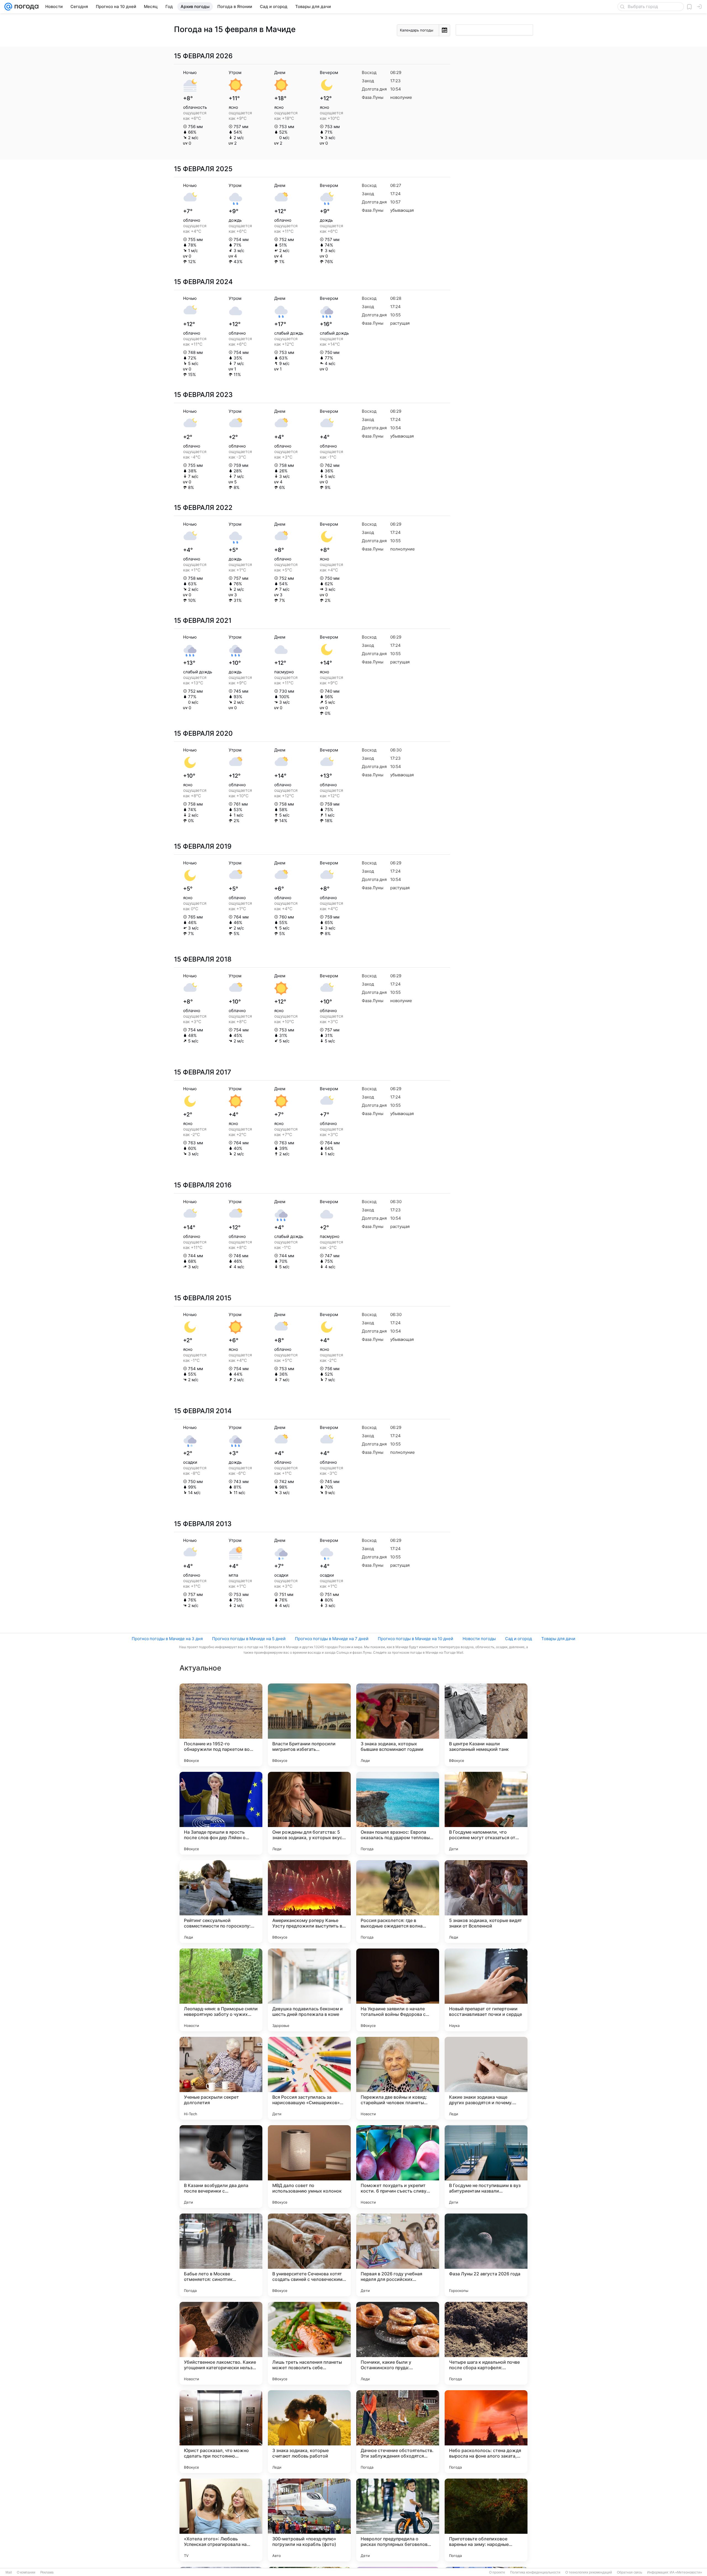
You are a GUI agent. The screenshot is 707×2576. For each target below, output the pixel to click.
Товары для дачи (558, 1639)
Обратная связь (630, 2572)
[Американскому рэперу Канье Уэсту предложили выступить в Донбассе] (309, 1902)
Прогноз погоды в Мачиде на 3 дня (167, 1639)
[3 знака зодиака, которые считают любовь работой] (309, 2432)
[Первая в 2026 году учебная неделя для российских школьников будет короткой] (398, 2255)
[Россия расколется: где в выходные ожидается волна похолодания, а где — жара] (398, 1902)
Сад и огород (519, 1639)
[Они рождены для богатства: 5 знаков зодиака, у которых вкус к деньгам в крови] (309, 1813)
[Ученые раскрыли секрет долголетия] (221, 2078)
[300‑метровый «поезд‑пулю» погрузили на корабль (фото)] (309, 2520)
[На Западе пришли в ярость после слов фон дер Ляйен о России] (221, 1813)
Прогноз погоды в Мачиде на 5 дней (249, 1639)
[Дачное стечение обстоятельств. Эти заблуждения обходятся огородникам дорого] (398, 2432)
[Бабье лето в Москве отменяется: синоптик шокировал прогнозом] (221, 2255)
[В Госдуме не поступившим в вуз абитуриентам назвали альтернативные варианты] (486, 2167)
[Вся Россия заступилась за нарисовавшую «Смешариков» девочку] (309, 2078)
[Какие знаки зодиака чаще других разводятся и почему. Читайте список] (486, 2078)
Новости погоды (479, 1639)
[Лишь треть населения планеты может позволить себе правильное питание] (309, 2343)
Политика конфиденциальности (535, 2572)
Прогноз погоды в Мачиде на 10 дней (416, 1639)
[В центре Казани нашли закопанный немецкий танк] (486, 1725)
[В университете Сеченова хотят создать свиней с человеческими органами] (309, 2255)
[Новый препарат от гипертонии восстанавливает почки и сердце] (486, 1990)
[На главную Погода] (25, 7)
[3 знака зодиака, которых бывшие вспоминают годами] (398, 1725)
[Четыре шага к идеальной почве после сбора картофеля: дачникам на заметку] (486, 2343)
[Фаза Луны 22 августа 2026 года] (486, 2255)
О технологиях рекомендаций (589, 2572)
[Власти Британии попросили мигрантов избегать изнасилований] (309, 1725)
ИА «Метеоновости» (686, 2572)
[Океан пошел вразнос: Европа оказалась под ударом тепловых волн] (398, 1813)
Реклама (47, 2572)
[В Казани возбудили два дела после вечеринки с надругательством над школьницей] (221, 2167)
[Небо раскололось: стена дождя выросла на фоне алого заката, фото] (486, 2432)
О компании (26, 2572)
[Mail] (8, 7)
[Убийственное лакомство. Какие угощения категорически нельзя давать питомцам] (221, 2343)
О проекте (497, 2572)
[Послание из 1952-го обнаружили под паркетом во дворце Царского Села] (221, 1725)
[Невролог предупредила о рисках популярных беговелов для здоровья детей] (398, 2520)
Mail (9, 2572)
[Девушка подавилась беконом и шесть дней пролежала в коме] (309, 1990)
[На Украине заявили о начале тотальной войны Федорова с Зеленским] (398, 1990)
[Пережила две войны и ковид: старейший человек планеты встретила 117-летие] (398, 2078)
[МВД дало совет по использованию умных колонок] (309, 2167)
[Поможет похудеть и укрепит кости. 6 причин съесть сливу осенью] (398, 2167)
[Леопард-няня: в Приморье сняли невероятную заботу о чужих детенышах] (221, 1990)
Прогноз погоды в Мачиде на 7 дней (332, 1639)
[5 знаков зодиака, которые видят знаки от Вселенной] (486, 1902)
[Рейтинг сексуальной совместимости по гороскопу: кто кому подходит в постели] (221, 1902)
